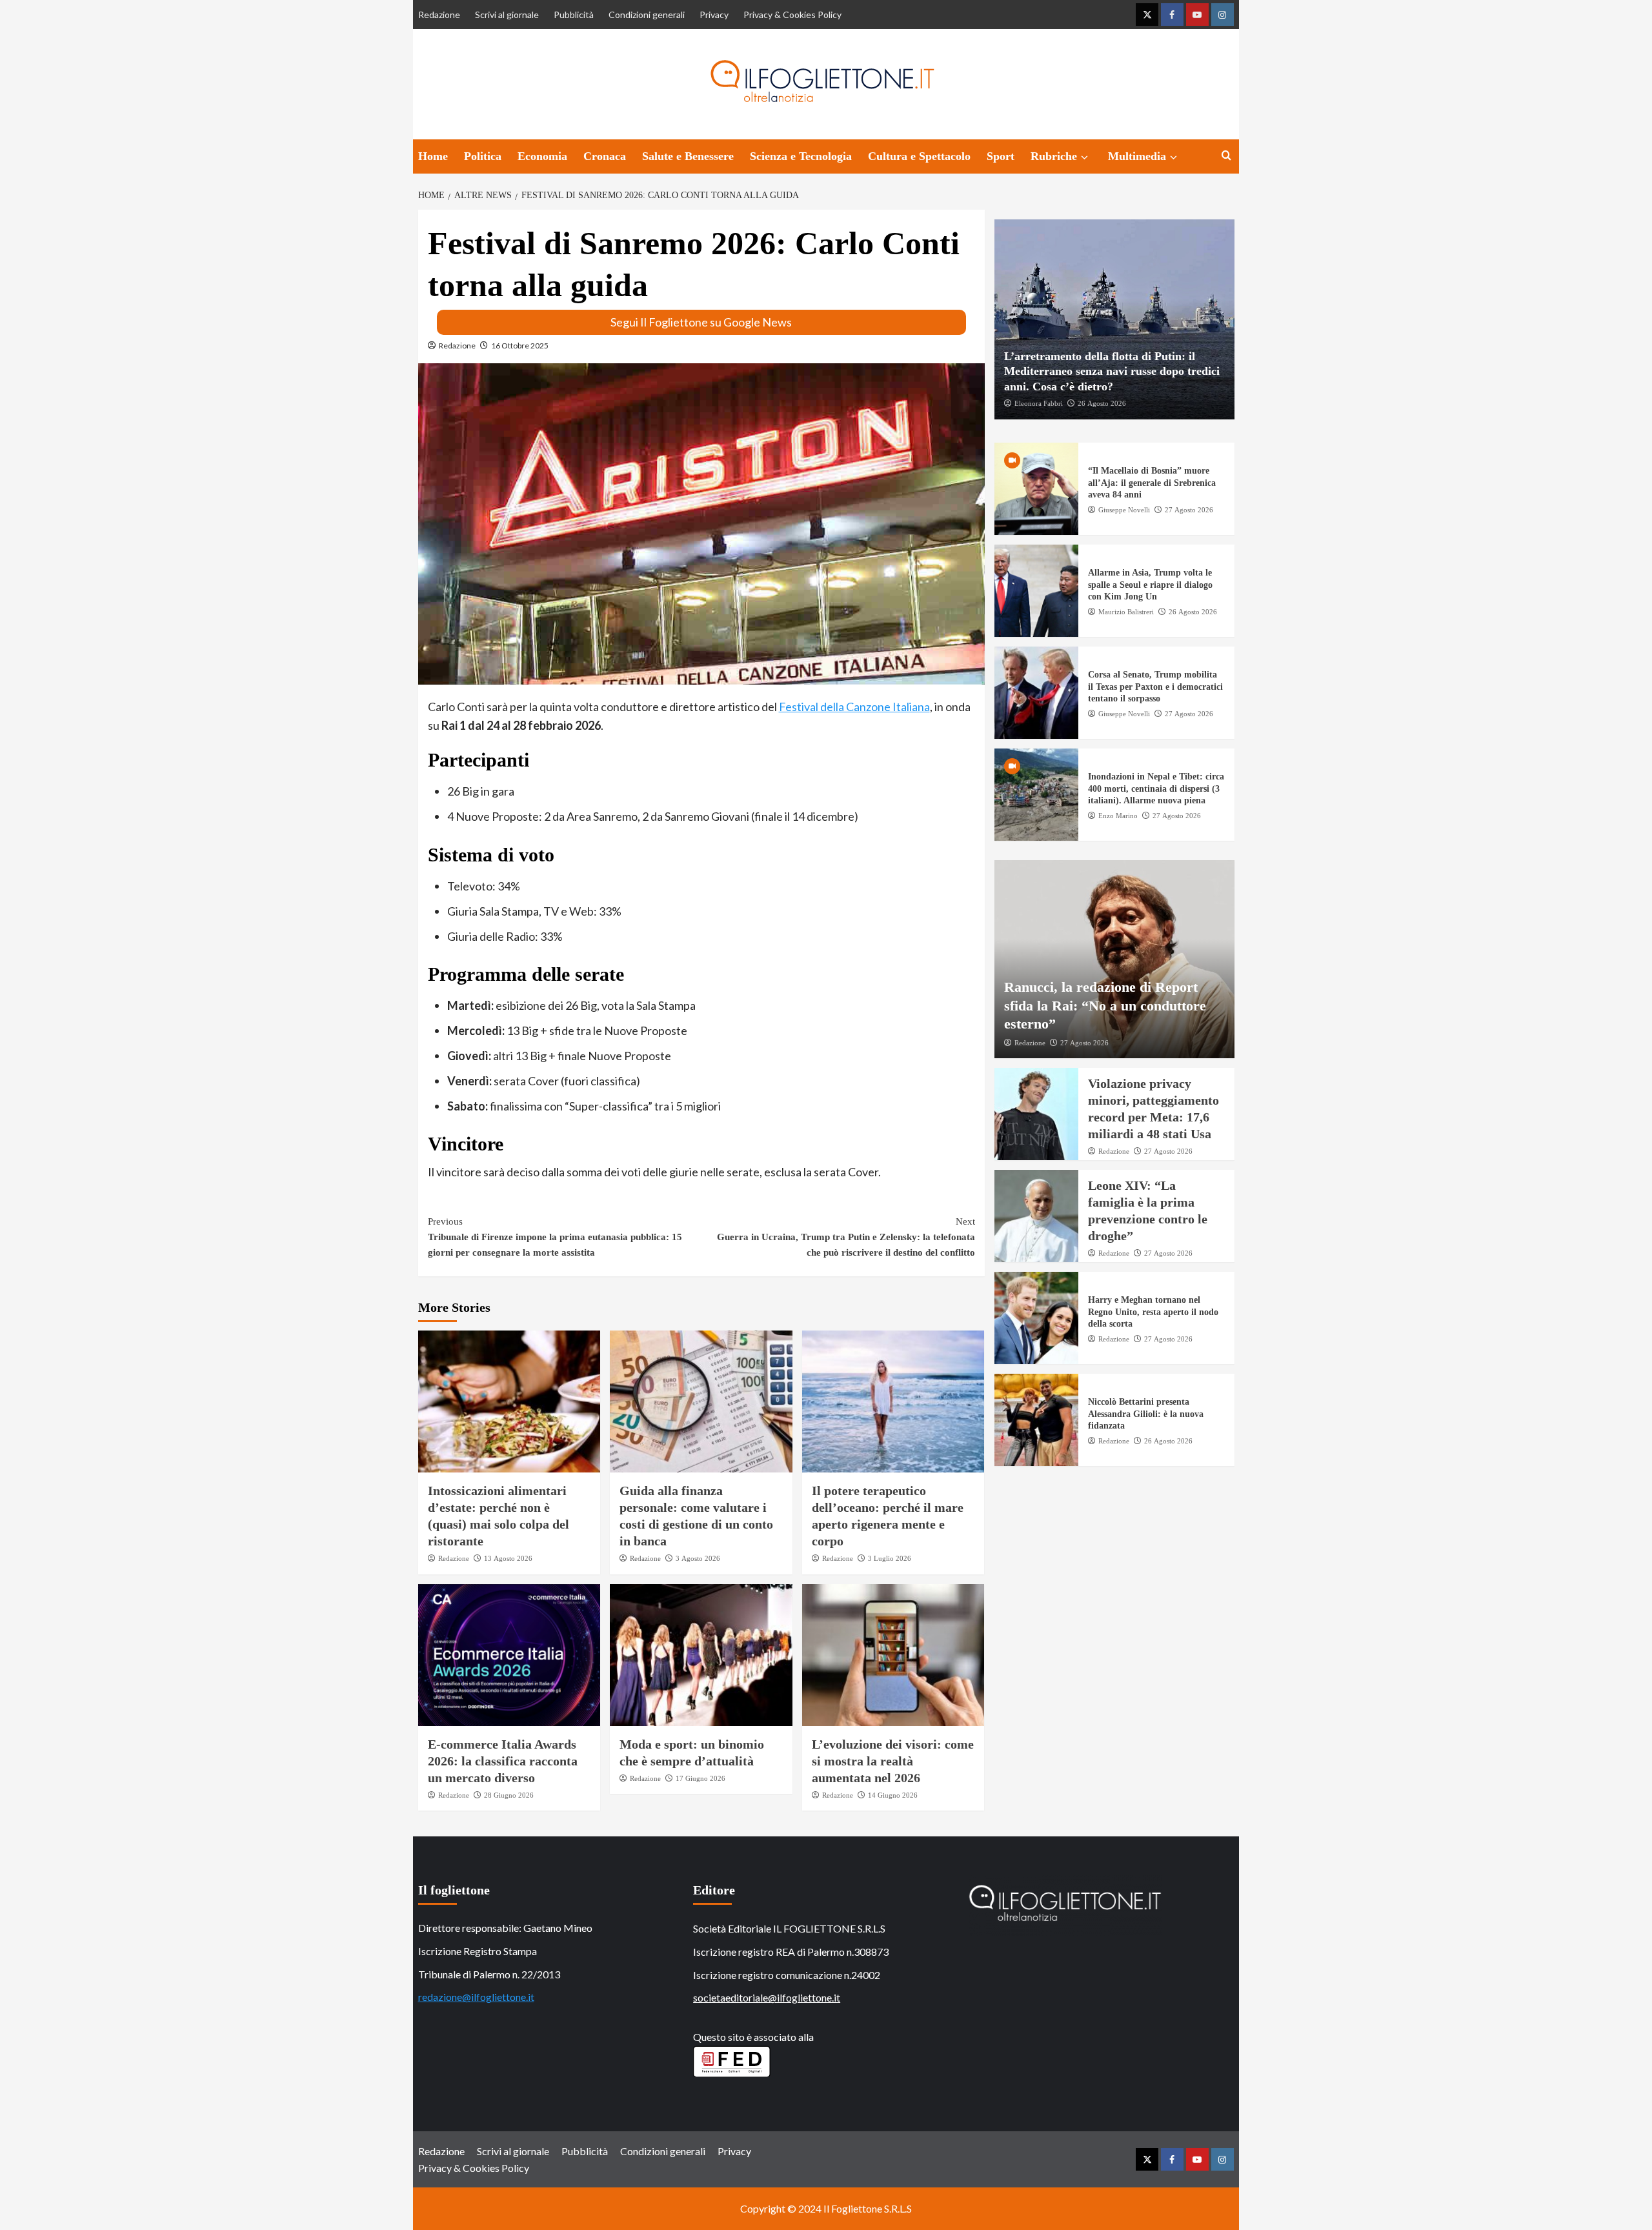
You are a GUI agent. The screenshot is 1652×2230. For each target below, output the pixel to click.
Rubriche (1054, 156)
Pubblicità (574, 15)
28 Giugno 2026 (509, 1795)
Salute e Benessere (688, 156)
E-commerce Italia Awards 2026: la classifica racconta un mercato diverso (503, 1761)
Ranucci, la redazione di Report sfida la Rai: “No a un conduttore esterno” (1105, 1005)
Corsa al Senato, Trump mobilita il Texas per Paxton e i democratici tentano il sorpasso (1155, 687)
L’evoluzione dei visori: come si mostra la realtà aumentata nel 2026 (893, 1761)
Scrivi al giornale (507, 15)
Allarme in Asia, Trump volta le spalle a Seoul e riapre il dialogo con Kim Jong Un (1150, 585)
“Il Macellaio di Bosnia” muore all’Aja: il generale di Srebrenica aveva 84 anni (1152, 483)
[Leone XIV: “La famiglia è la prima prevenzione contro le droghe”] (1036, 1217)
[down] (1084, 157)
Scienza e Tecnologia (801, 156)
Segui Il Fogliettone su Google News (701, 322)
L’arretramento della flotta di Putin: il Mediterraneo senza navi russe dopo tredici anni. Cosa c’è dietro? (1112, 371)
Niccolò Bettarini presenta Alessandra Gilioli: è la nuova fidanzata (1146, 1414)
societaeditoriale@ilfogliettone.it (767, 1997)
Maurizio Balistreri (1126, 612)
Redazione (439, 15)
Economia (542, 156)
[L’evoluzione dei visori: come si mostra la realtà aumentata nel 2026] (893, 1655)
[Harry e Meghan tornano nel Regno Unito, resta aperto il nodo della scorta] (1036, 1319)
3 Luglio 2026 (890, 1558)
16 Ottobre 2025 (520, 346)
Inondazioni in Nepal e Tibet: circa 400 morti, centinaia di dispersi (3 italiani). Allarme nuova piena (1156, 789)
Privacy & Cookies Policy (792, 15)
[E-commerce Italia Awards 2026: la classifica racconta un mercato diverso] (509, 1655)
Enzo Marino (1118, 816)
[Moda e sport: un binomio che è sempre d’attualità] (701, 1655)
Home (433, 156)
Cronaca (605, 156)
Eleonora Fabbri (1039, 403)
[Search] (1226, 156)
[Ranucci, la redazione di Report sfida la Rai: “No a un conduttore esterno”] (1114, 960)
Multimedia (1137, 156)
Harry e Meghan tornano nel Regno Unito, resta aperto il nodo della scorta (1153, 1312)
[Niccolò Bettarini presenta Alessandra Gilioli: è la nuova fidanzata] (1036, 1421)
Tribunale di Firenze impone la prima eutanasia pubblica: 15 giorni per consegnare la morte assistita (555, 1237)
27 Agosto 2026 (1189, 510)
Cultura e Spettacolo (919, 156)
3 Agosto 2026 (698, 1558)
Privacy (714, 15)
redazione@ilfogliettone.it (476, 1997)
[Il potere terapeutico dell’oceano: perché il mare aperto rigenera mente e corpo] (893, 1401)
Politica (483, 156)
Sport (1001, 156)
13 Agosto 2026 (508, 1558)
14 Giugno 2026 (893, 1795)
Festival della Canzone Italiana (854, 707)
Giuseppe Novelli (1124, 510)
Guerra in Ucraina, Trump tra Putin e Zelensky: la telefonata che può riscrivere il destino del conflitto (846, 1237)
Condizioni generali (647, 15)
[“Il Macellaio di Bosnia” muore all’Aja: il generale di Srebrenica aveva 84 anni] (1036, 489)
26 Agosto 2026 (1102, 403)
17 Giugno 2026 (700, 1778)
